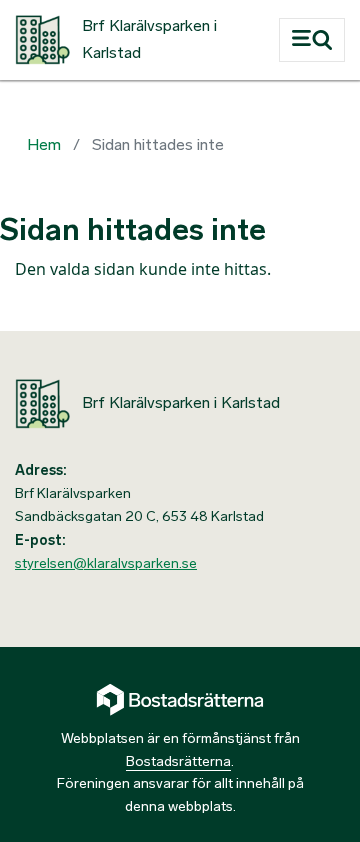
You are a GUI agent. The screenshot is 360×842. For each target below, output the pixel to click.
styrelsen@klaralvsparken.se (106, 563)
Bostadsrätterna (178, 761)
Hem (44, 144)
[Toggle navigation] (312, 40)
